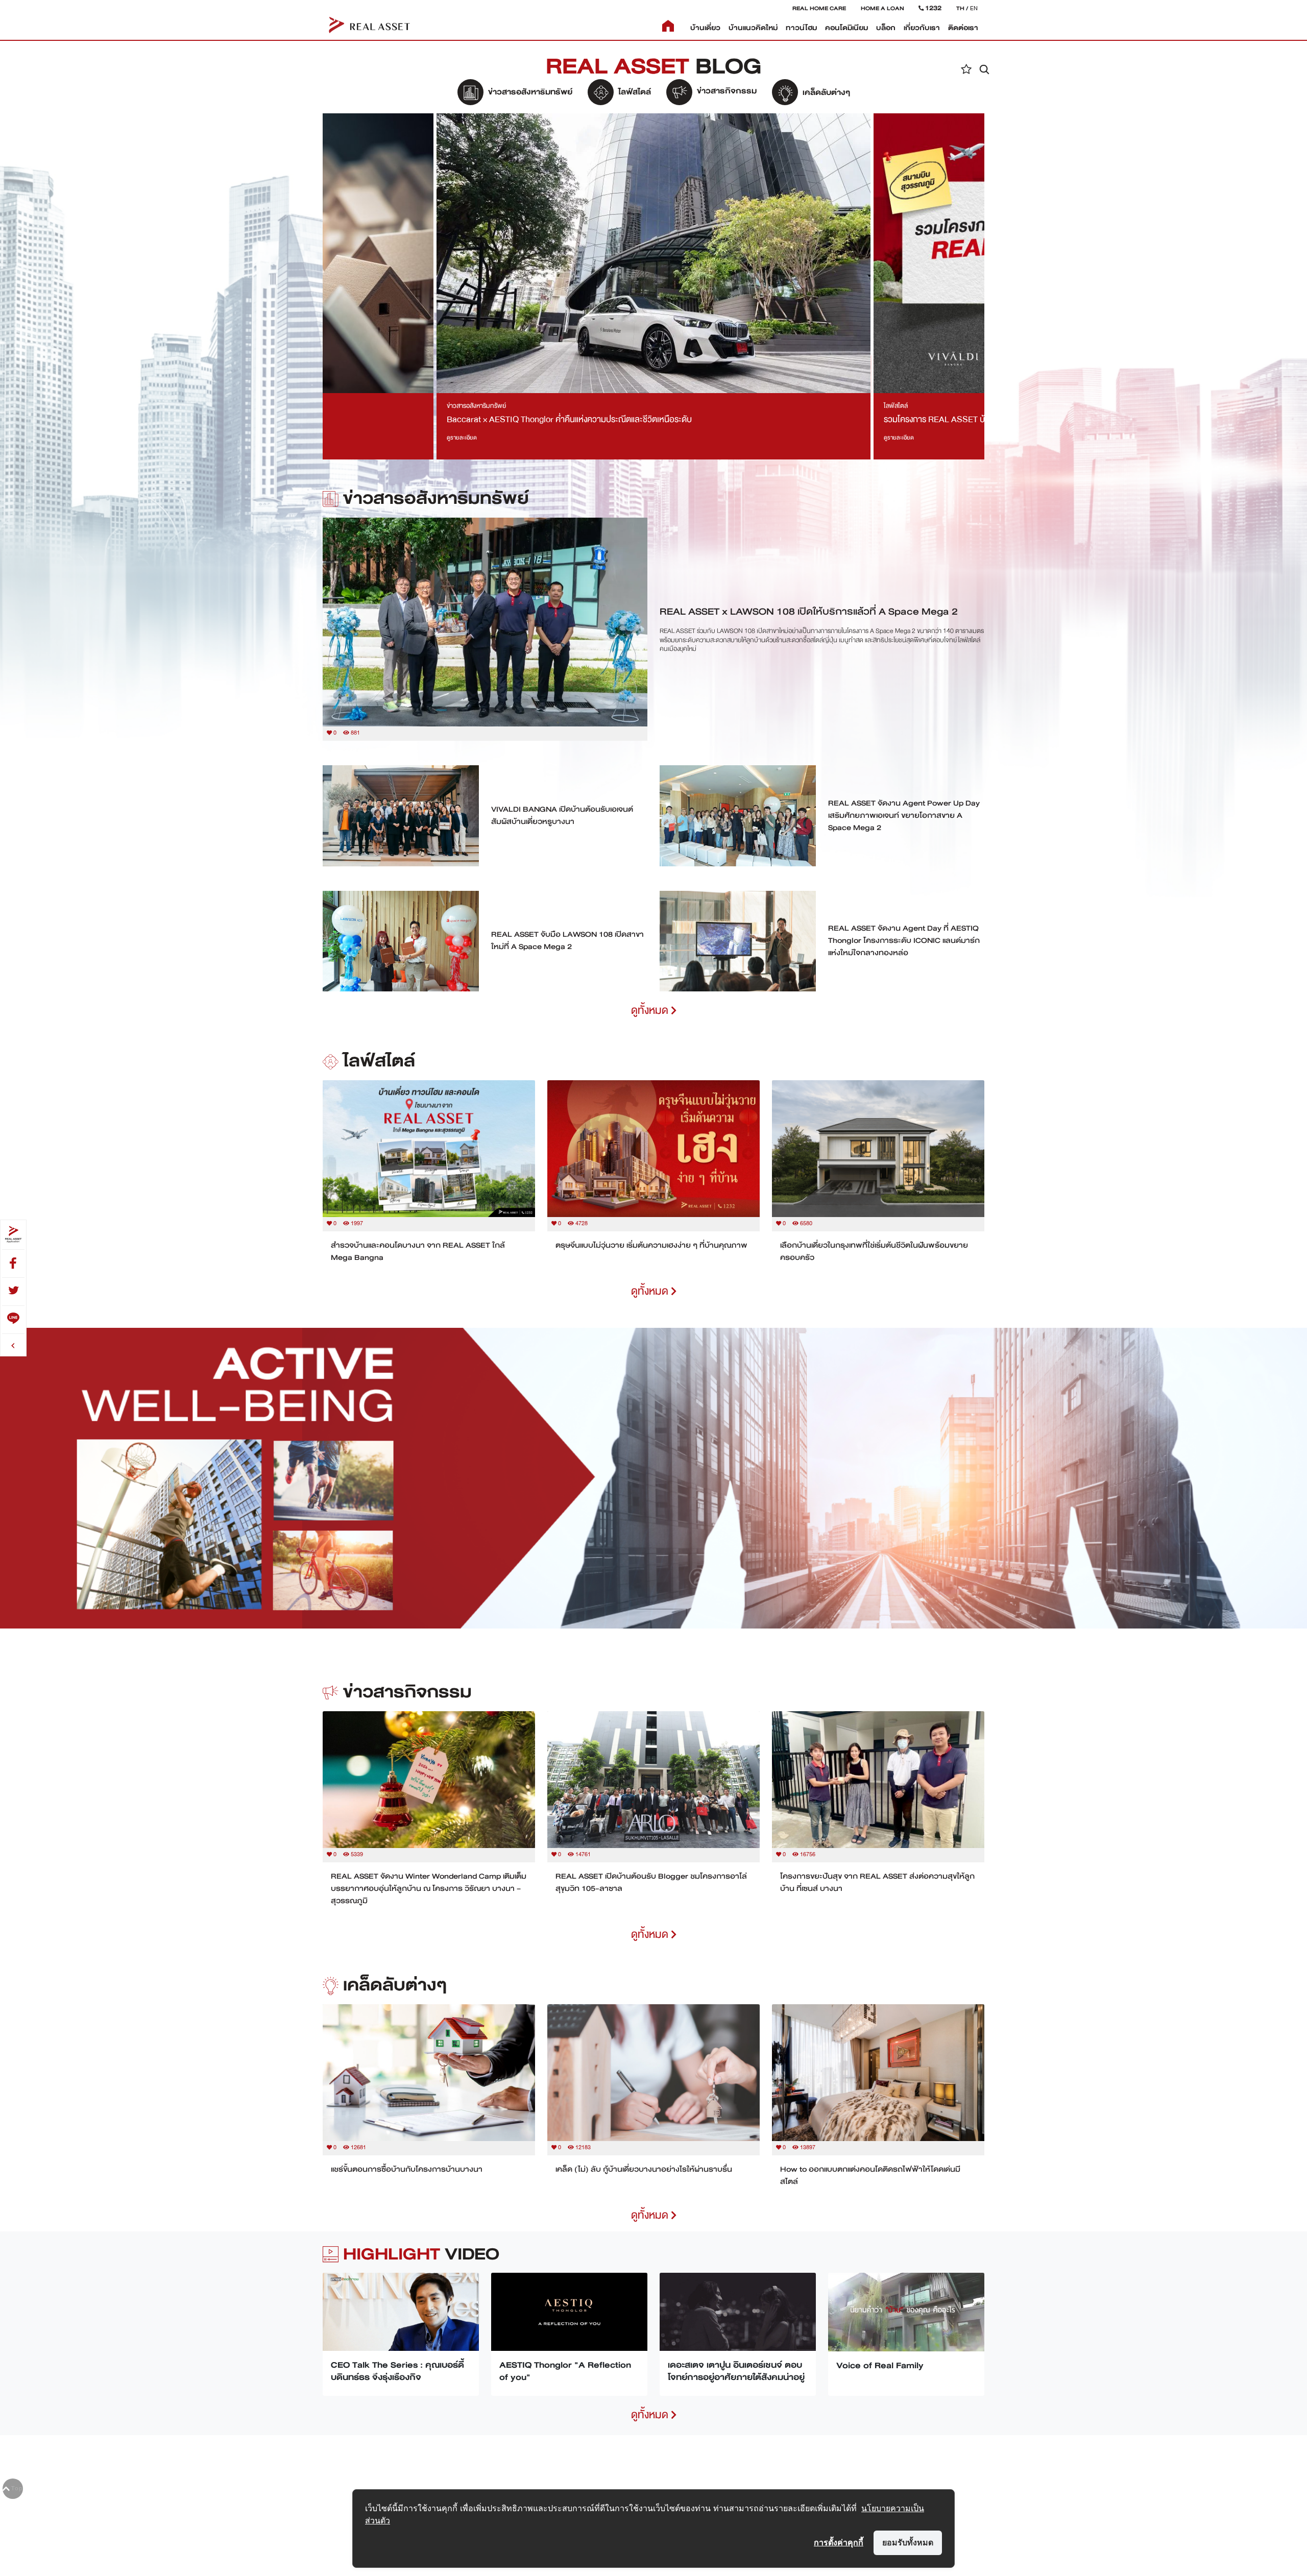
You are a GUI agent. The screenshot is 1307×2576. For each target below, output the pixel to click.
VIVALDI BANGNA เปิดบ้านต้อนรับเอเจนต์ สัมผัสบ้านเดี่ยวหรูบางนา (562, 815)
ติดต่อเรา (963, 28)
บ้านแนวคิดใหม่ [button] (753, 28)
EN (974, 8)
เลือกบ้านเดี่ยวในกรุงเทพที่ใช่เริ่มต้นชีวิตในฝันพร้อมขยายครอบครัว (874, 1251)
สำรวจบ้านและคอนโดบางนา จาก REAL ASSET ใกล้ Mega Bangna (418, 1251)
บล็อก (886, 28)
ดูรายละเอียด (462, 438)
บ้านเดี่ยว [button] (705, 28)
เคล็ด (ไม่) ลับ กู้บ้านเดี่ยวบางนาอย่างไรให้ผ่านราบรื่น (644, 2169)
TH (960, 8)
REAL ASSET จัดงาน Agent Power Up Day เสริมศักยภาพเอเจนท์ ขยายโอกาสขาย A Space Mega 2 (904, 815)
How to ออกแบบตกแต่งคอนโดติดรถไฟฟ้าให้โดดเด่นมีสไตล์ (870, 2175)
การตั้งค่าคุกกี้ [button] (839, 2542)
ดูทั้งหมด (651, 1011)
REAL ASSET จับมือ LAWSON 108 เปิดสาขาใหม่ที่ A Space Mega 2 (567, 940)
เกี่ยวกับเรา (922, 28)
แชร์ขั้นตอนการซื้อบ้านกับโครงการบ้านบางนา (407, 2169)
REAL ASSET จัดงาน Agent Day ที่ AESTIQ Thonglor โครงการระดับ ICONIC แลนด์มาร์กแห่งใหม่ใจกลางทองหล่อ (904, 940)
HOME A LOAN (882, 8)
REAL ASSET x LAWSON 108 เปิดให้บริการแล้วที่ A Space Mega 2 (809, 611)
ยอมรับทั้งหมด (908, 2542)
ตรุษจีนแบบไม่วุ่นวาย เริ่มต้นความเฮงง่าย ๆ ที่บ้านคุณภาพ (651, 1245)
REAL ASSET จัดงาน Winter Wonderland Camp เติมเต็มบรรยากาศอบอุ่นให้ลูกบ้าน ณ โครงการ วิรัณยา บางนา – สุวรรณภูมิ (429, 1888)
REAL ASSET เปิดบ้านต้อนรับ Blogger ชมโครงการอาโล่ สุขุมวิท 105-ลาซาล (651, 1882)
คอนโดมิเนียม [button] (846, 28)
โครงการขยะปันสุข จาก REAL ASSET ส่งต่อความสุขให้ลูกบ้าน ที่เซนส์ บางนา (877, 1882)
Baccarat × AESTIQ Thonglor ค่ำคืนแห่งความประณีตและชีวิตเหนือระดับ (569, 419)
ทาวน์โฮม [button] (801, 28)
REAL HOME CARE (819, 8)
